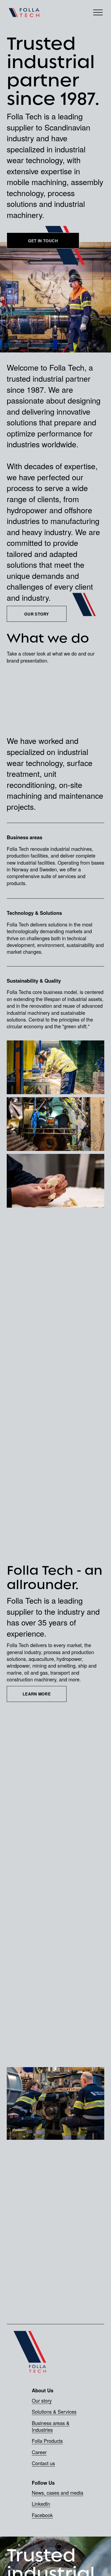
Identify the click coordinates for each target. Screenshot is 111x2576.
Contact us (43, 2463)
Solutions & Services (54, 2412)
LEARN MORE (37, 1694)
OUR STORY (37, 614)
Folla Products (47, 2441)
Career (39, 2452)
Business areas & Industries (51, 2426)
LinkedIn (41, 2504)
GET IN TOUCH (43, 241)
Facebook (42, 2515)
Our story (42, 2401)
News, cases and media (58, 2493)
